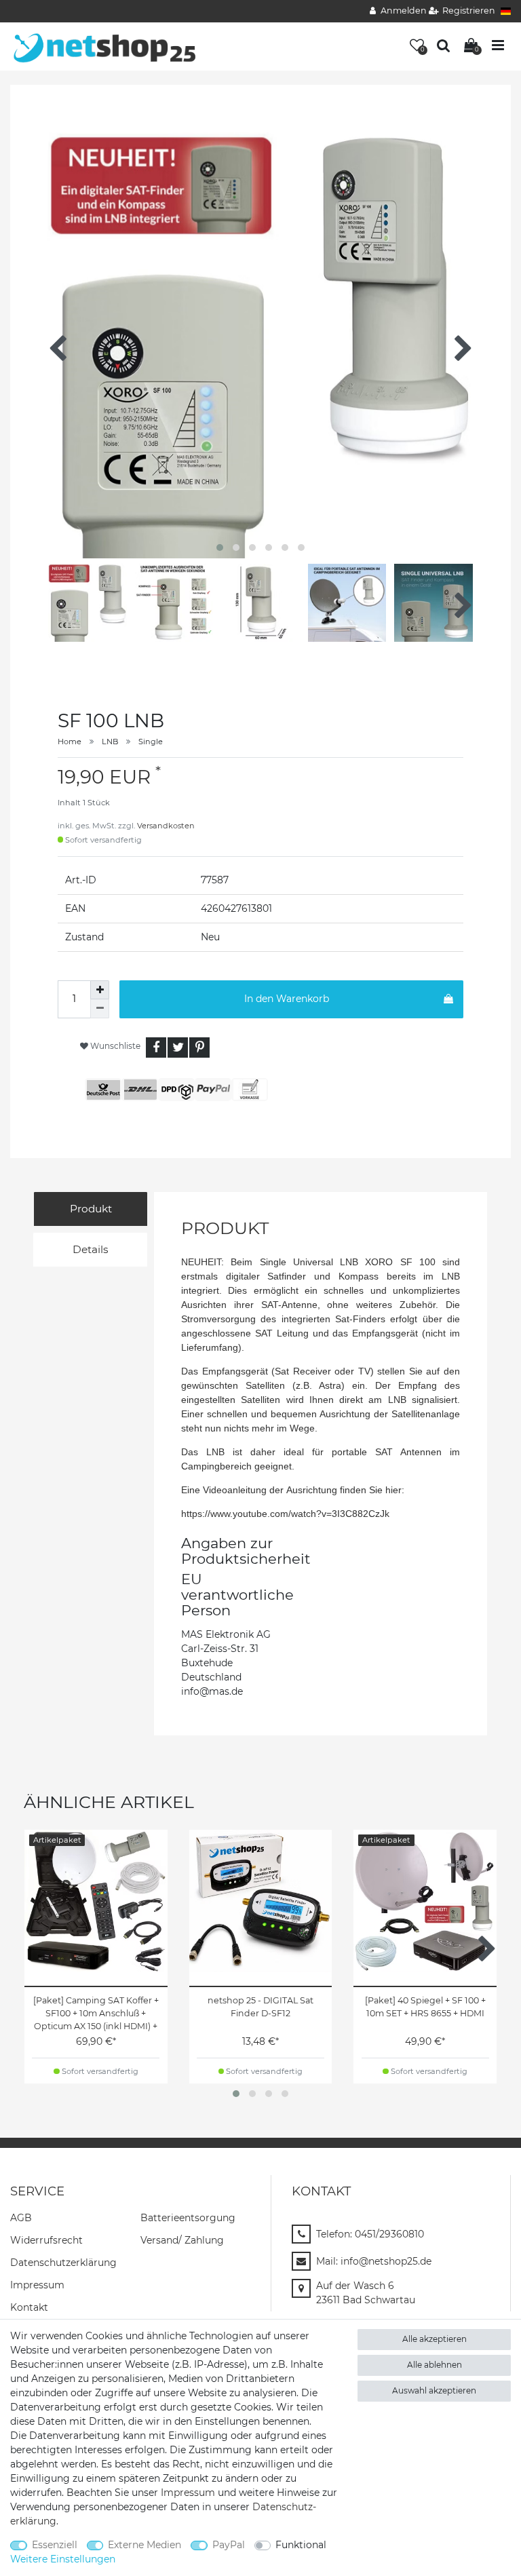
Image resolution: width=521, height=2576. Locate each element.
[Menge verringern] (100, 1009)
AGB (21, 2218)
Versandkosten (166, 826)
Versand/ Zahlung (182, 2240)
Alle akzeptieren (435, 2339)
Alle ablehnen (435, 2365)
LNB (110, 742)
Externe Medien (144, 2545)
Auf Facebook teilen (156, 1047)
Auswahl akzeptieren (434, 2390)
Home (70, 742)
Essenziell (55, 2545)
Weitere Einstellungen (63, 2559)
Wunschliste (114, 1046)
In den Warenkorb (287, 999)
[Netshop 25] (105, 45)
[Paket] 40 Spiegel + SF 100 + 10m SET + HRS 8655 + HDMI (425, 2007)
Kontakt (29, 2307)
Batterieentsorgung (188, 2218)
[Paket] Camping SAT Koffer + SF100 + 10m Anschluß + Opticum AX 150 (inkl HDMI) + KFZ (96, 2014)
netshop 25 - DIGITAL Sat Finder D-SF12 (260, 2007)
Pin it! (199, 1047)
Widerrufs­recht (46, 2240)
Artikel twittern (178, 1047)
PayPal (229, 2545)
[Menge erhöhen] (100, 990)
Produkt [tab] (91, 1209)
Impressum (37, 2285)
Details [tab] (91, 1249)
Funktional (301, 2545)
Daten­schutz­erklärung (63, 2263)
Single (151, 742)
